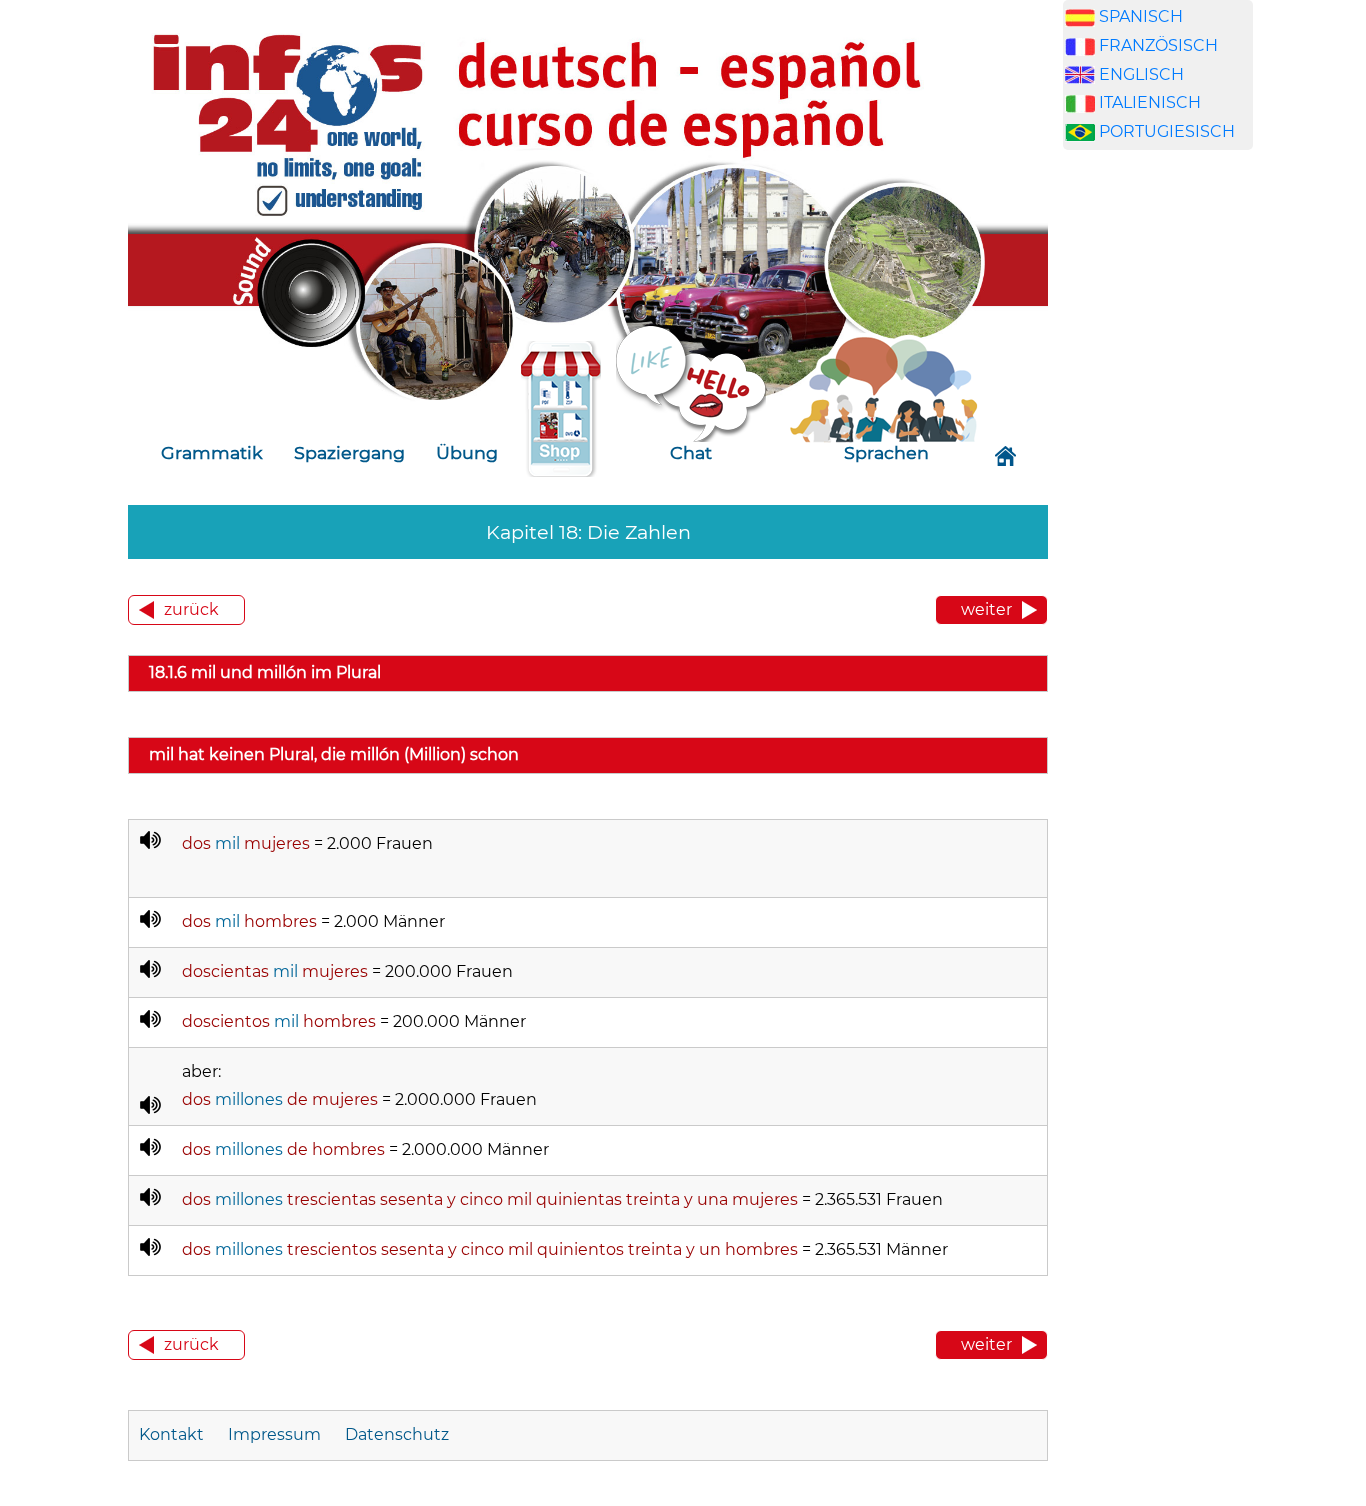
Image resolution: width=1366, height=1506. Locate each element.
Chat (691, 452)
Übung (467, 452)
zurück (191, 609)
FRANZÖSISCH (1158, 45)
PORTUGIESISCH (1167, 131)
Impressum (274, 1434)
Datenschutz (397, 1434)
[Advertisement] (1158, 508)
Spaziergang (349, 452)
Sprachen (886, 452)
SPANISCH (1141, 16)
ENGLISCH (1141, 74)
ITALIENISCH (1150, 102)
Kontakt (173, 1434)
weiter (986, 609)
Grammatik (212, 452)
